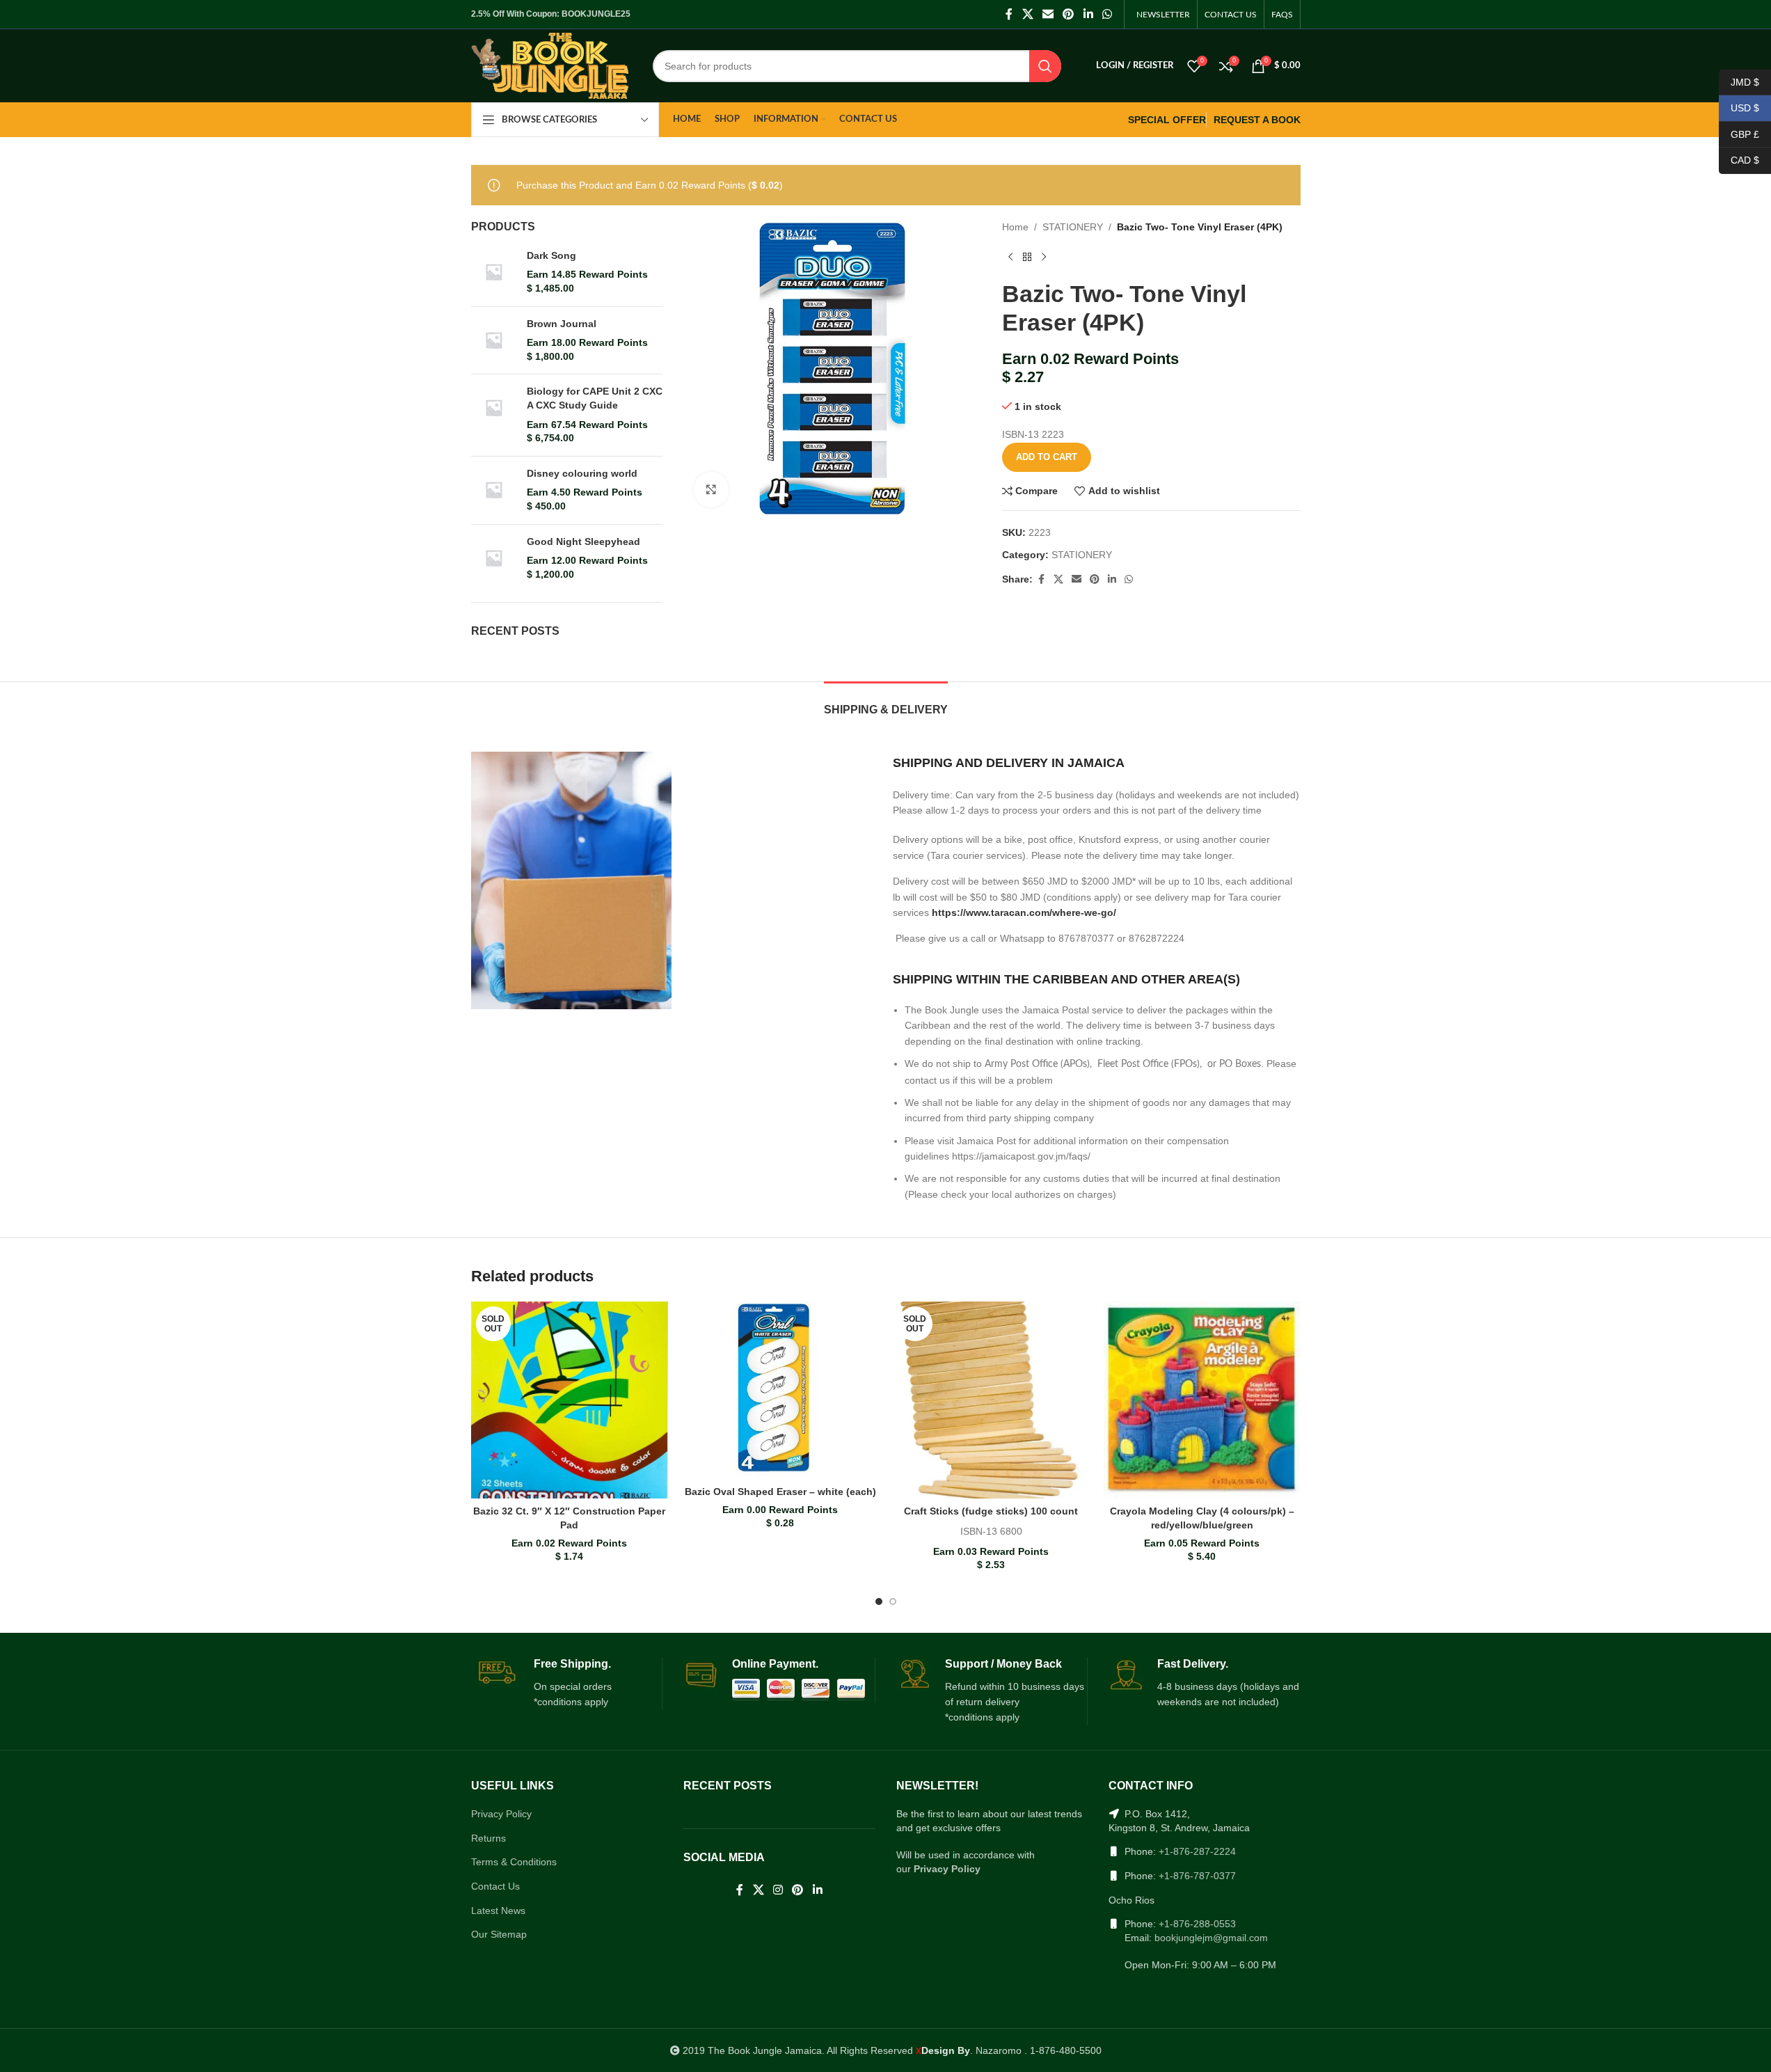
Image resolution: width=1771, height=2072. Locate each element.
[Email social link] (1048, 14)
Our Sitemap (499, 1934)
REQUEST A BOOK (1257, 120)
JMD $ (1739, 81)
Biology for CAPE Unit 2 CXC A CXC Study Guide (595, 398)
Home (1015, 227)
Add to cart (1047, 457)
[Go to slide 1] (879, 1602)
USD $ (1739, 108)
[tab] (886, 703)
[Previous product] (1010, 258)
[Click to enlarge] (711, 489)
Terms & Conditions (514, 1862)
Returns (489, 1838)
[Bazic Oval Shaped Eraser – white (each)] (780, 1390)
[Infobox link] (567, 1684)
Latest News (498, 1911)
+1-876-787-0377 (1197, 1876)
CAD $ (1739, 160)
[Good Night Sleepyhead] (494, 559)
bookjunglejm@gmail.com (1211, 1938)
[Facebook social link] (1009, 14)
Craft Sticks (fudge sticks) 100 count (991, 1511)
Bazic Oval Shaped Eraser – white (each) (780, 1492)
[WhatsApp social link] (1107, 14)
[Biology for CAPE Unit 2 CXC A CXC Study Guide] (494, 415)
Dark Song (551, 255)
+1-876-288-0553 (1197, 1924)
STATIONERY (1073, 227)
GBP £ (1739, 134)
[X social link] (1027, 14)
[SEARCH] (1045, 66)
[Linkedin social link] (1088, 14)
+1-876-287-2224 (1197, 1851)
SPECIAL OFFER (1167, 120)
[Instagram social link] (778, 1891)
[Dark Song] (494, 272)
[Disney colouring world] (494, 490)
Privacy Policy (501, 1814)
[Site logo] (550, 65)
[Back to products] (1027, 258)
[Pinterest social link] (1069, 14)
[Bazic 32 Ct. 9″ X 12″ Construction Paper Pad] (570, 1400)
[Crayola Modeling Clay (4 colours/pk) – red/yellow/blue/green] (1202, 1400)
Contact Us (495, 1886)
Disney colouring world (582, 473)
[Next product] (1044, 258)
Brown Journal (562, 324)
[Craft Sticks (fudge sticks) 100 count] (991, 1400)
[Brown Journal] (494, 341)
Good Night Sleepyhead (583, 541)
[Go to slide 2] (893, 1602)
